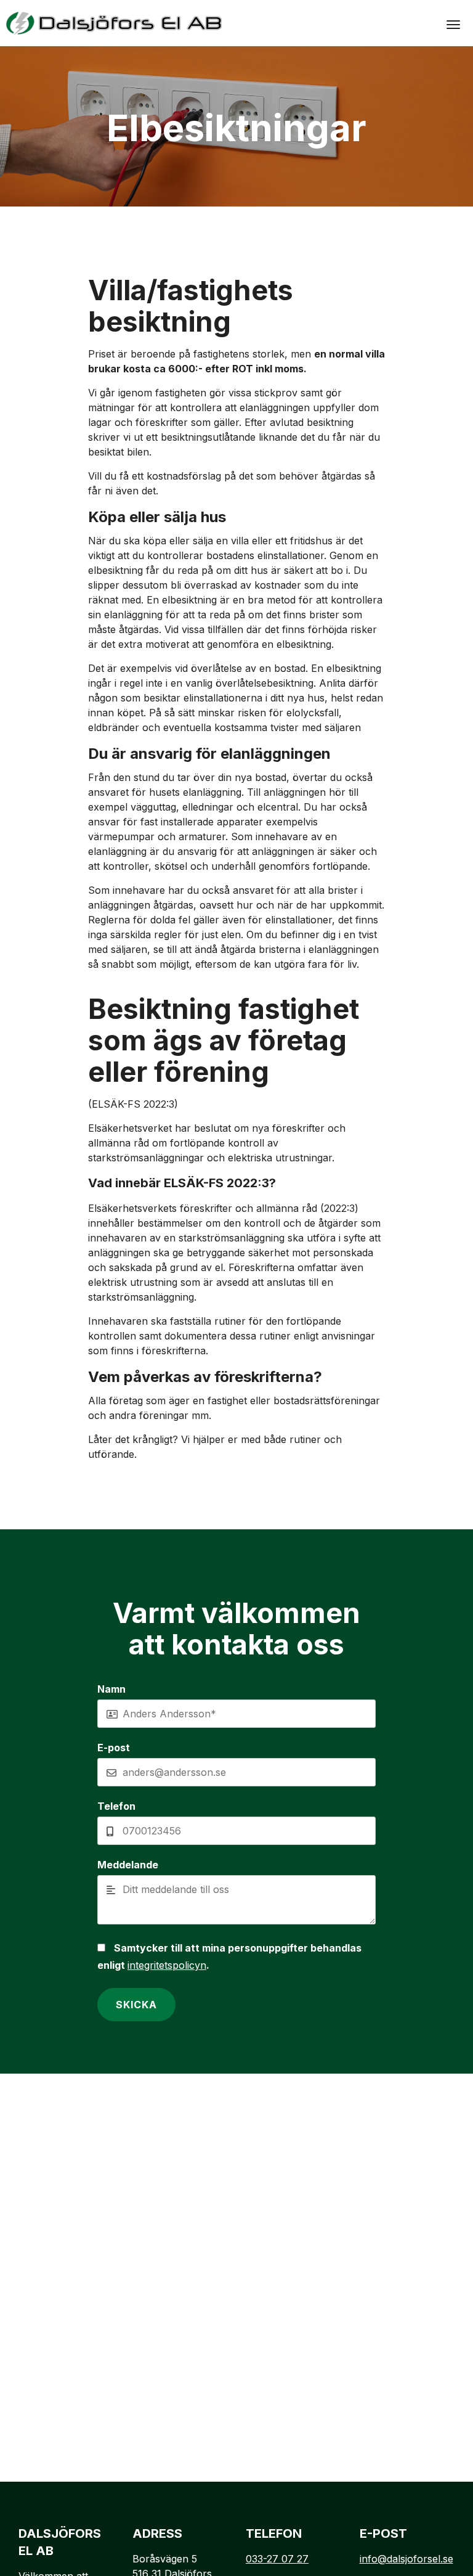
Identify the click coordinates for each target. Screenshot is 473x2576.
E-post (114, 1748)
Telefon (116, 1806)
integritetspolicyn (167, 1965)
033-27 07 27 (277, 2559)
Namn (111, 1689)
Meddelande (128, 1865)
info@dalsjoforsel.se (406, 2559)
